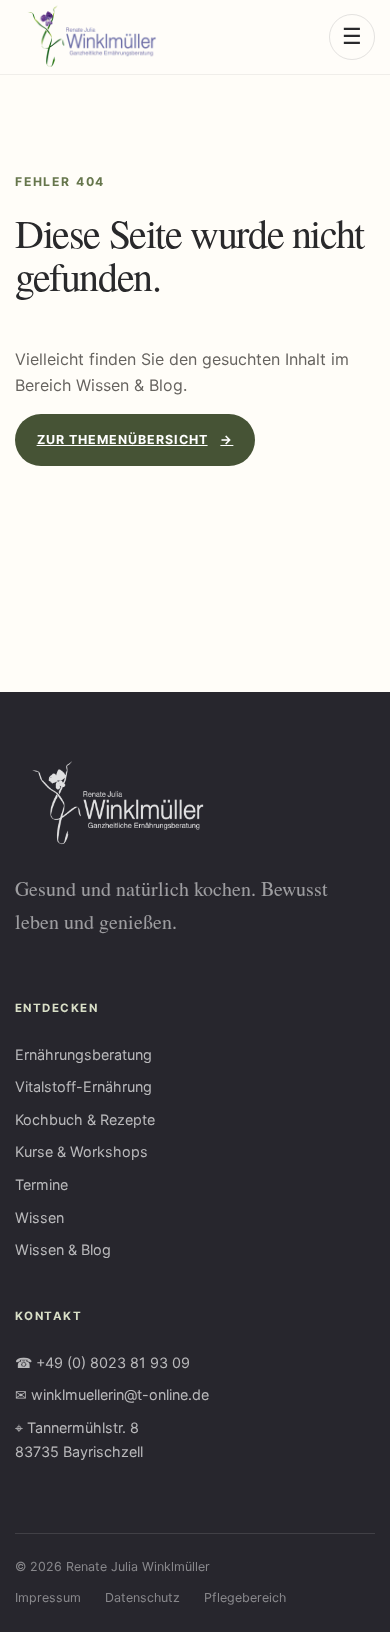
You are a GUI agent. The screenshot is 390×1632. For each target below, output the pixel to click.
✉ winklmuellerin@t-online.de (112, 1394)
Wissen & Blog (63, 1249)
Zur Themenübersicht (135, 439)
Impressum (48, 1597)
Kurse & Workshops (81, 1151)
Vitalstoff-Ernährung (83, 1086)
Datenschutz (142, 1597)
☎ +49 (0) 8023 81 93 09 (102, 1362)
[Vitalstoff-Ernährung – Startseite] (86, 37)
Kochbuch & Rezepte (85, 1119)
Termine (41, 1184)
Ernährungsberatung (83, 1054)
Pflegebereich (245, 1597)
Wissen (39, 1217)
